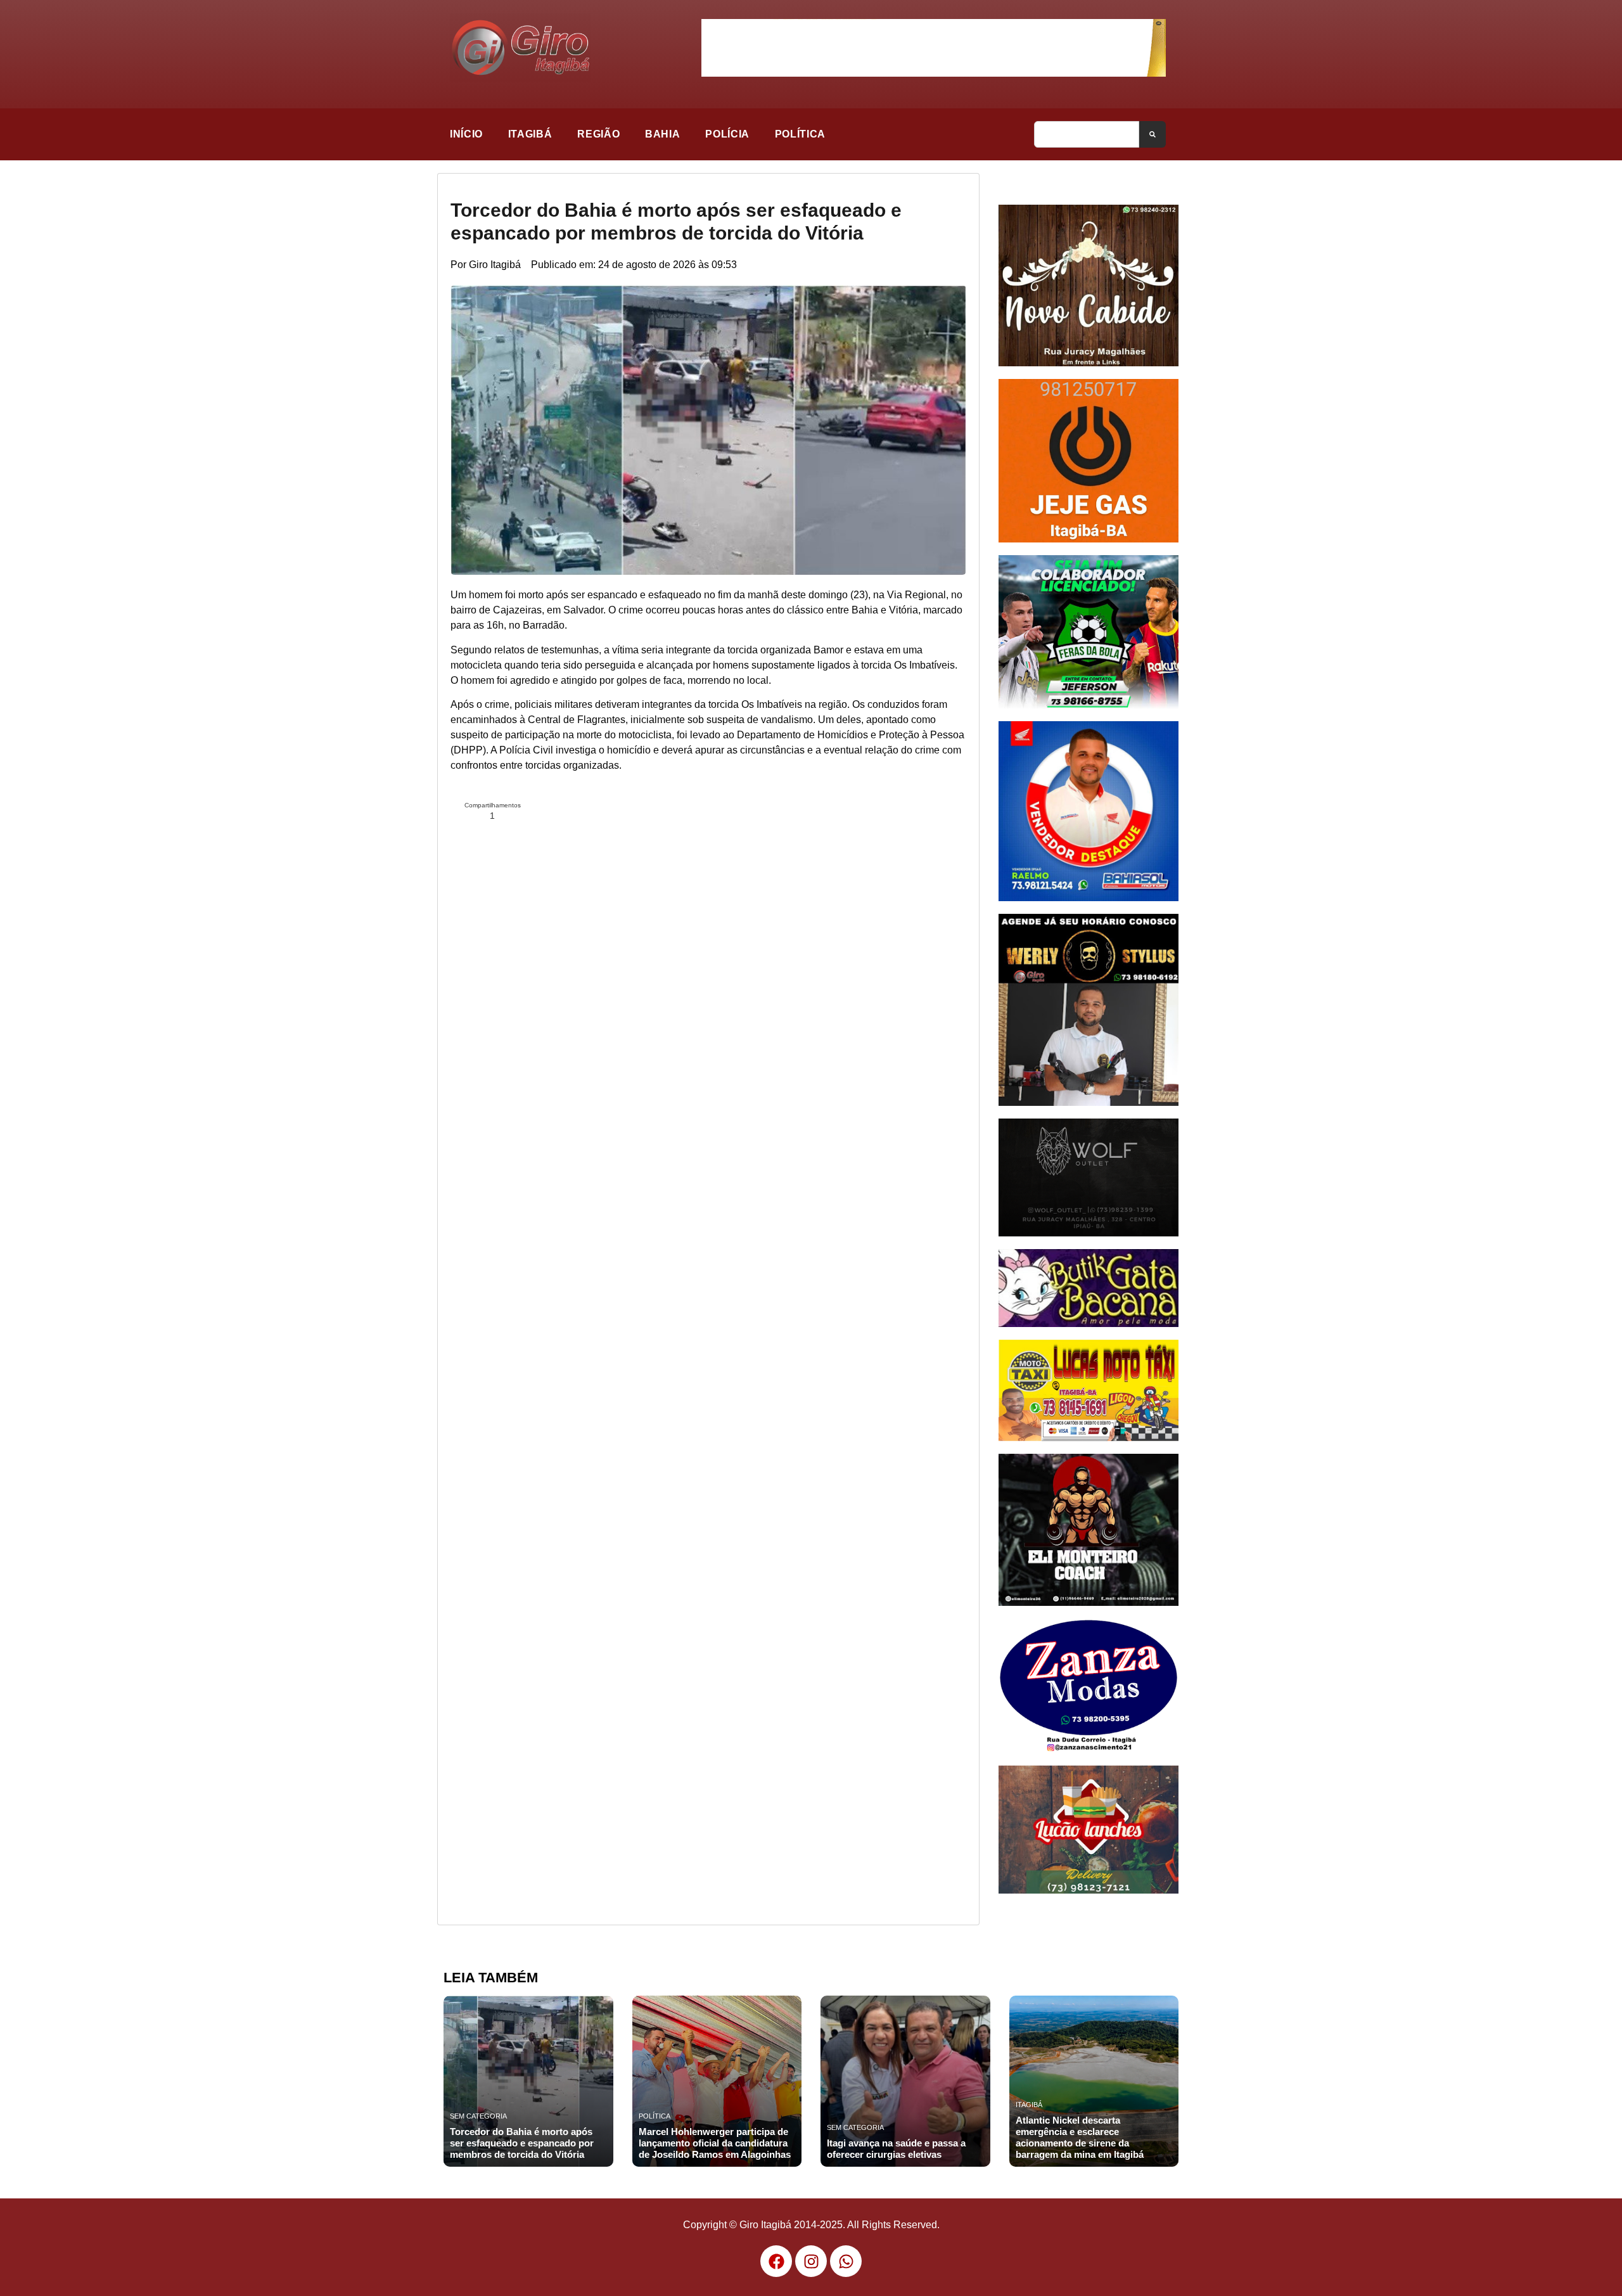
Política (800, 134)
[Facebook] (776, 2261)
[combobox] (1087, 134)
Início (466, 134)
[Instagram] (811, 2261)
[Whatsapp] (846, 2261)
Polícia (727, 134)
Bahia (662, 134)
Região (598, 134)
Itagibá (530, 134)
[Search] (1153, 134)
